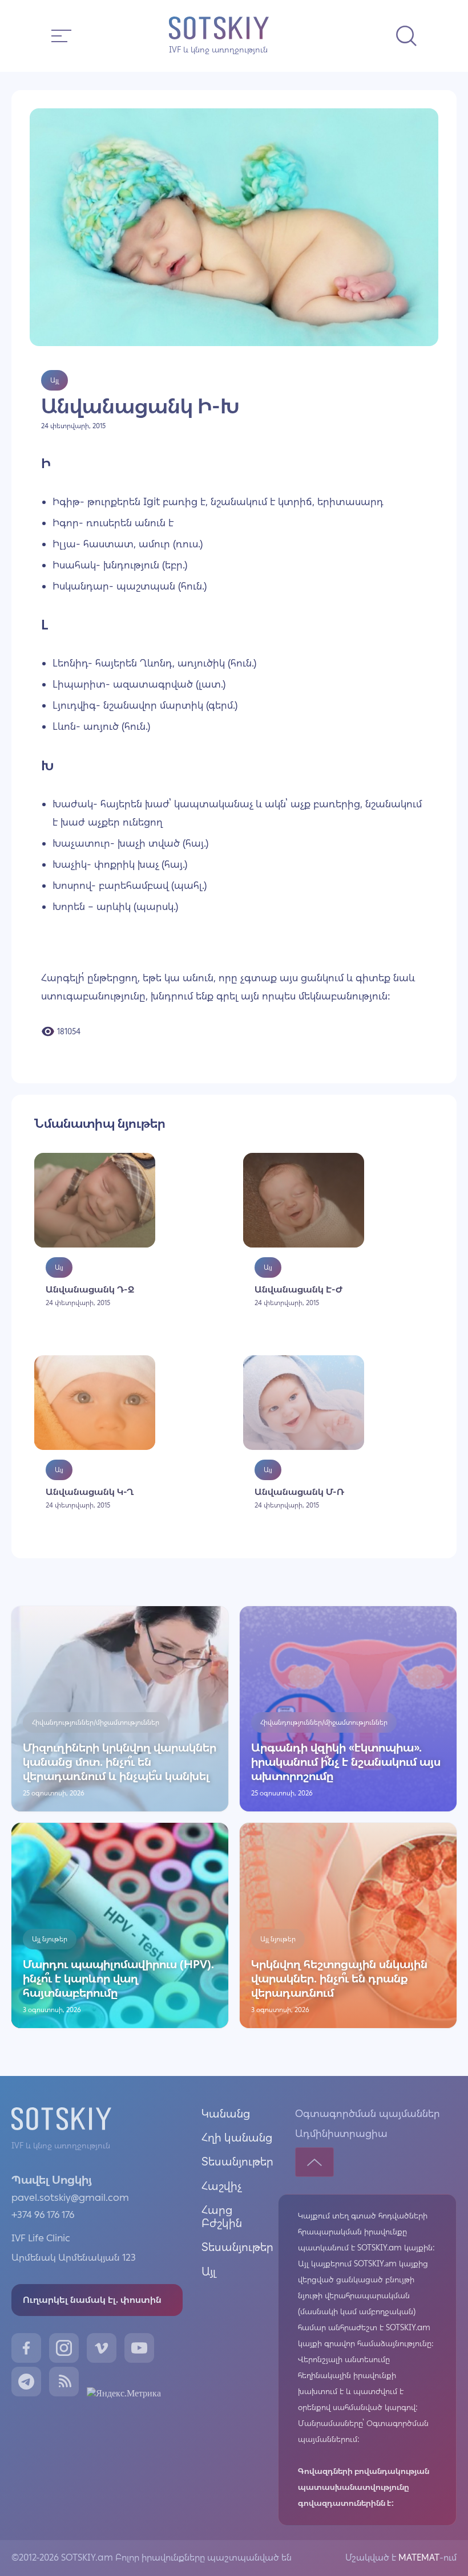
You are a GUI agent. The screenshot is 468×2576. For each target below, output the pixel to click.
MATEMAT (418, 2557)
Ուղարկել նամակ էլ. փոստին (92, 2300)
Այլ (209, 2272)
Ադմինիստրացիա (341, 2134)
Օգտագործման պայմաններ (368, 2114)
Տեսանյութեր (237, 2161)
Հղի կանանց (237, 2138)
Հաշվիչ (222, 2186)
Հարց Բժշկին (222, 2217)
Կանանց (226, 2114)
